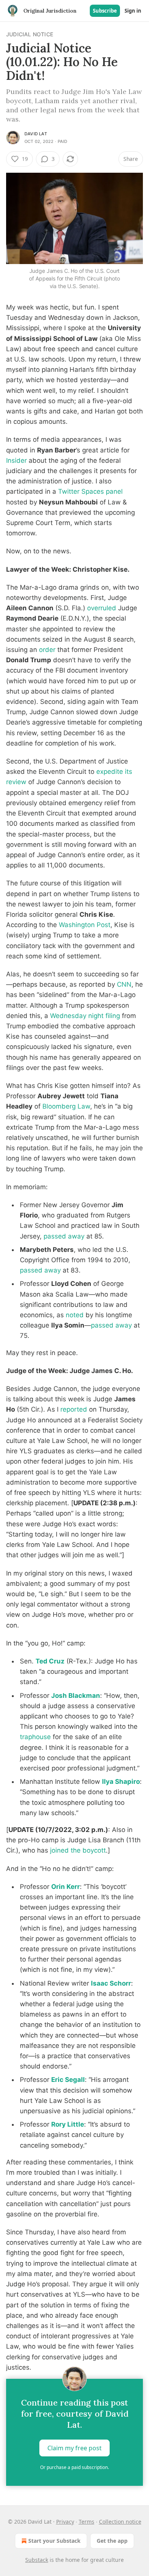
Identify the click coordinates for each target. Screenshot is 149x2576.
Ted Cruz (50, 1661)
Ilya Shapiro (121, 1782)
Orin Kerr (66, 1887)
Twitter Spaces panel (90, 491)
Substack (37, 2560)
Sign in (133, 11)
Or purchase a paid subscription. (74, 2467)
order (47, 650)
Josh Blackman (76, 1696)
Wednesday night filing (85, 1016)
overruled (102, 608)
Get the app (112, 2541)
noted (75, 1315)
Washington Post (85, 925)
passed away (64, 1236)
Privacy (65, 2522)
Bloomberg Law (66, 1106)
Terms (87, 2522)
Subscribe (105, 11)
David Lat (36, 134)
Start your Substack (54, 2541)
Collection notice (120, 2522)
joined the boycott (78, 1850)
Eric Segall (68, 2080)
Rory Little (68, 2124)
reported (74, 1409)
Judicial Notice (30, 34)
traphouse (35, 1737)
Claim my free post (74, 2448)
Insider (16, 460)
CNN (124, 984)
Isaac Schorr (111, 1983)
